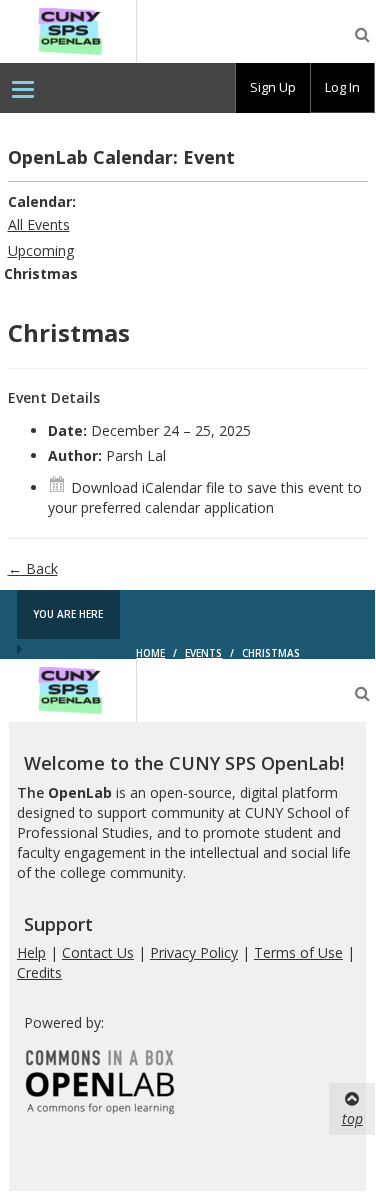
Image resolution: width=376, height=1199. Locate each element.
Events (203, 653)
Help (31, 952)
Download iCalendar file (148, 487)
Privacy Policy (194, 952)
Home (150, 653)
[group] (273, 88)
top (352, 1118)
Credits (39, 972)
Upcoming (41, 250)
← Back (33, 568)
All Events (39, 224)
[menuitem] (23, 88)
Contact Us (98, 952)
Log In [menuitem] (342, 87)
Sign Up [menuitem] (273, 87)
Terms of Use (298, 952)
